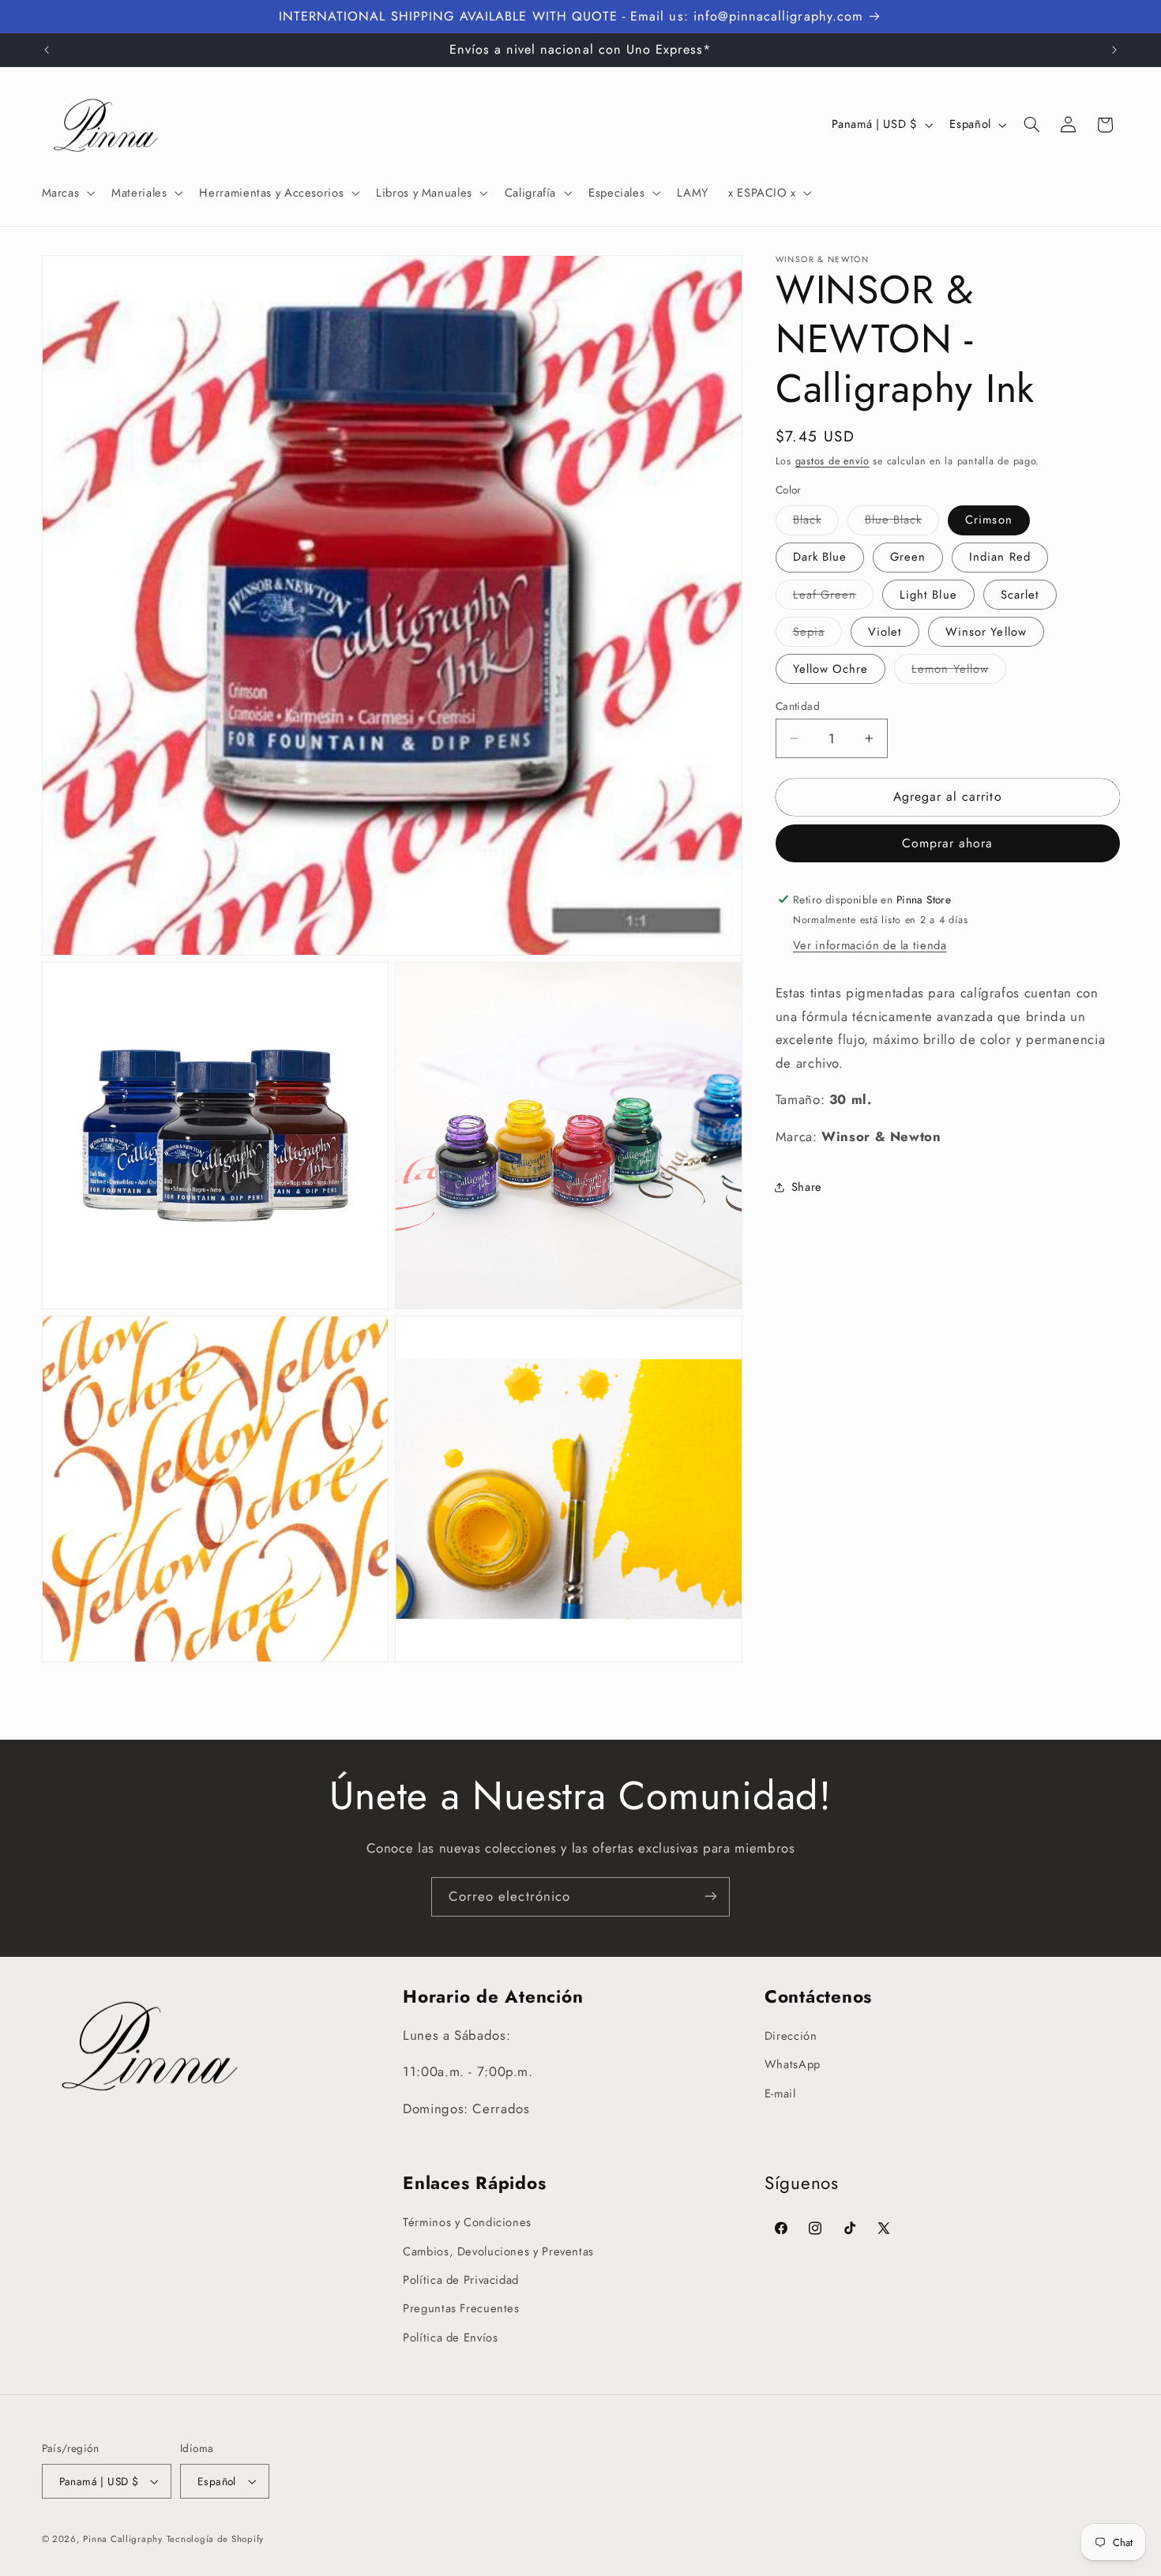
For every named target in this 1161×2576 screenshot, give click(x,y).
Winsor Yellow (986, 632)
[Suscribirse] (711, 1896)
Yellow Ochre (831, 669)
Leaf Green (834, 597)
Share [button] (807, 1186)
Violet (885, 632)
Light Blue (928, 594)
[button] (67, 193)
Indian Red (1000, 557)
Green (908, 557)
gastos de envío (832, 460)
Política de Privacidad (461, 2280)
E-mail (780, 2093)
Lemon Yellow (959, 672)
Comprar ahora (948, 843)
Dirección (791, 2036)
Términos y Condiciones (467, 2223)
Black (816, 522)
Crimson (988, 520)
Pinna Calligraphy (123, 2539)
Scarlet (1020, 594)
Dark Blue (820, 557)
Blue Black (902, 522)
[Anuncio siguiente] (1114, 50)
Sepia (817, 635)
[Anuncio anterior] (47, 50)
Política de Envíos (450, 2338)
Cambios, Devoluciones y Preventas (498, 2251)
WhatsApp (793, 2065)
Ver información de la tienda (870, 945)
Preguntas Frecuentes (461, 2309)
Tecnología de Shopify (215, 2539)
